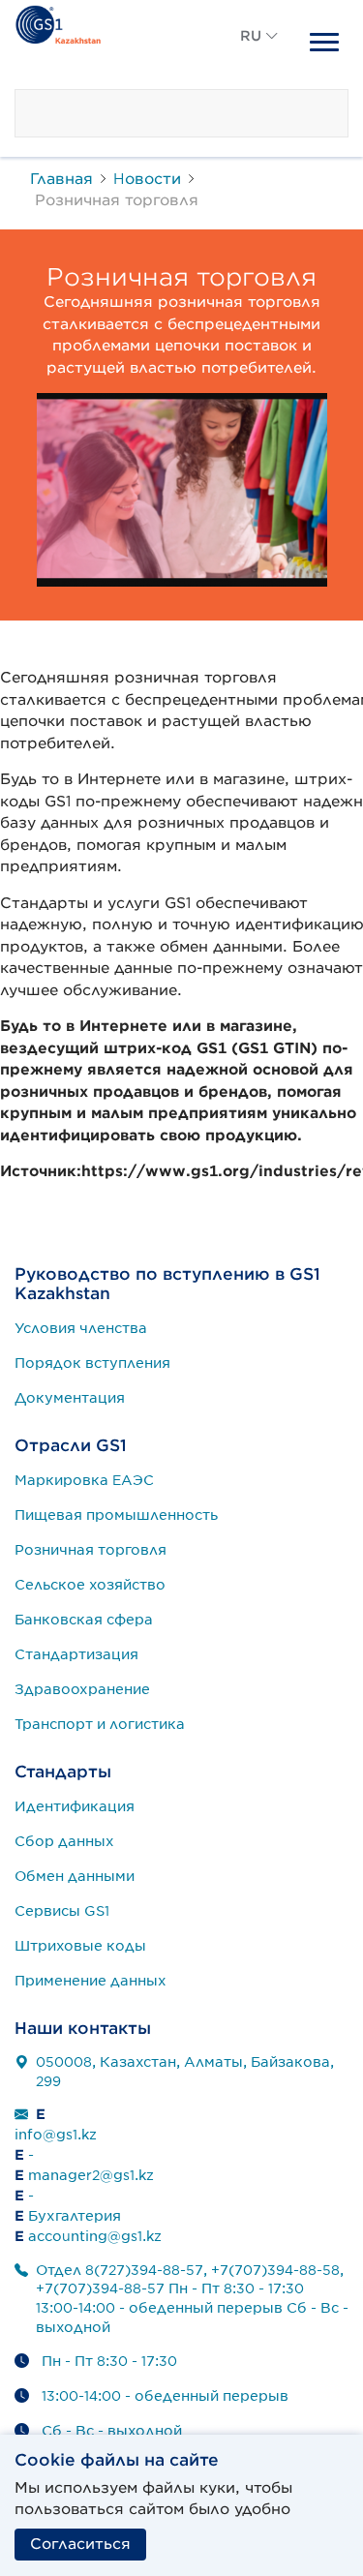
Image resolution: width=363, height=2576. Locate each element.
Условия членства (81, 1328)
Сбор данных (64, 1841)
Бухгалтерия (75, 2216)
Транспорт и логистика (100, 1724)
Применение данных (91, 1981)
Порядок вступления (92, 1363)
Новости (147, 179)
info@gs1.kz (56, 2135)
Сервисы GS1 (62, 1911)
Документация (70, 1398)
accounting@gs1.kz (95, 2236)
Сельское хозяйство (90, 1585)
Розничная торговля (91, 1550)
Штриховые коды (80, 1946)
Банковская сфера (84, 1620)
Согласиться (80, 2544)
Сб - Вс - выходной (112, 2431)
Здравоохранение (82, 1689)
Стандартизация (76, 1654)
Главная (61, 179)
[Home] (58, 22)
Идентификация (75, 1806)
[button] (259, 58)
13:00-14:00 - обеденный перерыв (165, 2396)
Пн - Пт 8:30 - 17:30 (109, 2361)
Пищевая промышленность (116, 1515)
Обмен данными (75, 1876)
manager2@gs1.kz (91, 2175)
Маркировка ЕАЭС (84, 1480)
